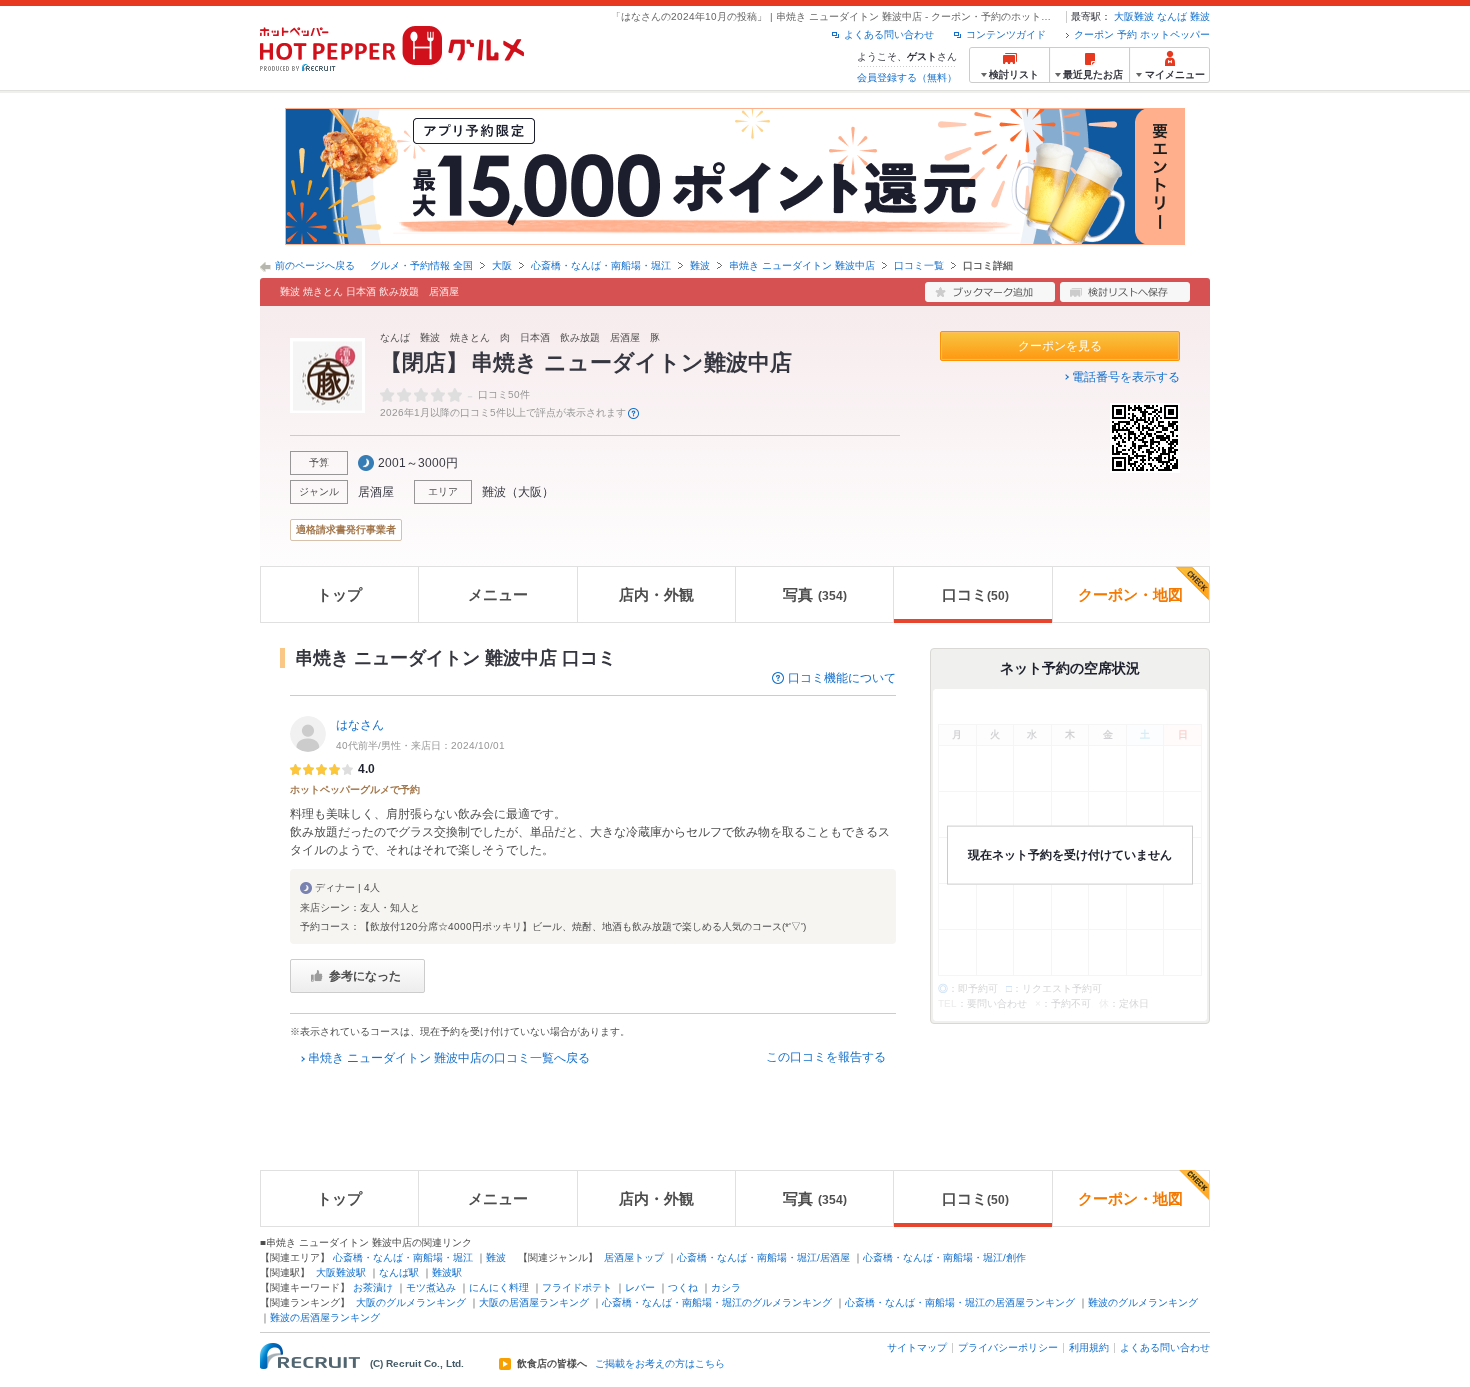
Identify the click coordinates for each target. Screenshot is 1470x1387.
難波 (1200, 16)
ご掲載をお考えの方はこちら (660, 1364)
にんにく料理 (499, 1287)
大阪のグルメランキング (411, 1302)
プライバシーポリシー (1008, 1347)
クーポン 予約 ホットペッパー (1142, 34)
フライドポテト (577, 1287)
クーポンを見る (1060, 346)
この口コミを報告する (826, 1057)
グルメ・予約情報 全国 (421, 265)
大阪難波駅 (341, 1272)
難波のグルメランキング (1143, 1302)
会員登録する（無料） (907, 77)
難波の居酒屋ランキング (325, 1317)
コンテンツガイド (1006, 34)
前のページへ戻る (315, 265)
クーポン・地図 (1130, 594)
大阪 (502, 265)
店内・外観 (656, 594)
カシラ (726, 1287)
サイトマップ (917, 1347)
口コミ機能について (842, 678)
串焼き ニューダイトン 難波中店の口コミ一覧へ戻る (449, 1058)
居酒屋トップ (634, 1257)
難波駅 (447, 1272)
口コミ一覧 (919, 265)
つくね (683, 1287)
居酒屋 (376, 492)
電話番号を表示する (1126, 377)
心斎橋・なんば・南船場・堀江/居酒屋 (763, 1257)
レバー (640, 1287)
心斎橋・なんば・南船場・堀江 (601, 265)
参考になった (365, 976)
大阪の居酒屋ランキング (534, 1302)
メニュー (498, 594)
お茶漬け (373, 1287)
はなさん (360, 725)
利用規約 (1089, 1347)
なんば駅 (399, 1272)
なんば (1172, 16)
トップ (339, 594)
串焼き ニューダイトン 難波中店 (802, 265)
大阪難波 (1134, 16)
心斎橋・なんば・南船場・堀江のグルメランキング (717, 1302)
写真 (815, 594)
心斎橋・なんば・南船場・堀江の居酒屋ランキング (960, 1302)
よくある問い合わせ (889, 34)
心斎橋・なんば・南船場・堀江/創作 (944, 1257)
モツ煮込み (431, 1287)
